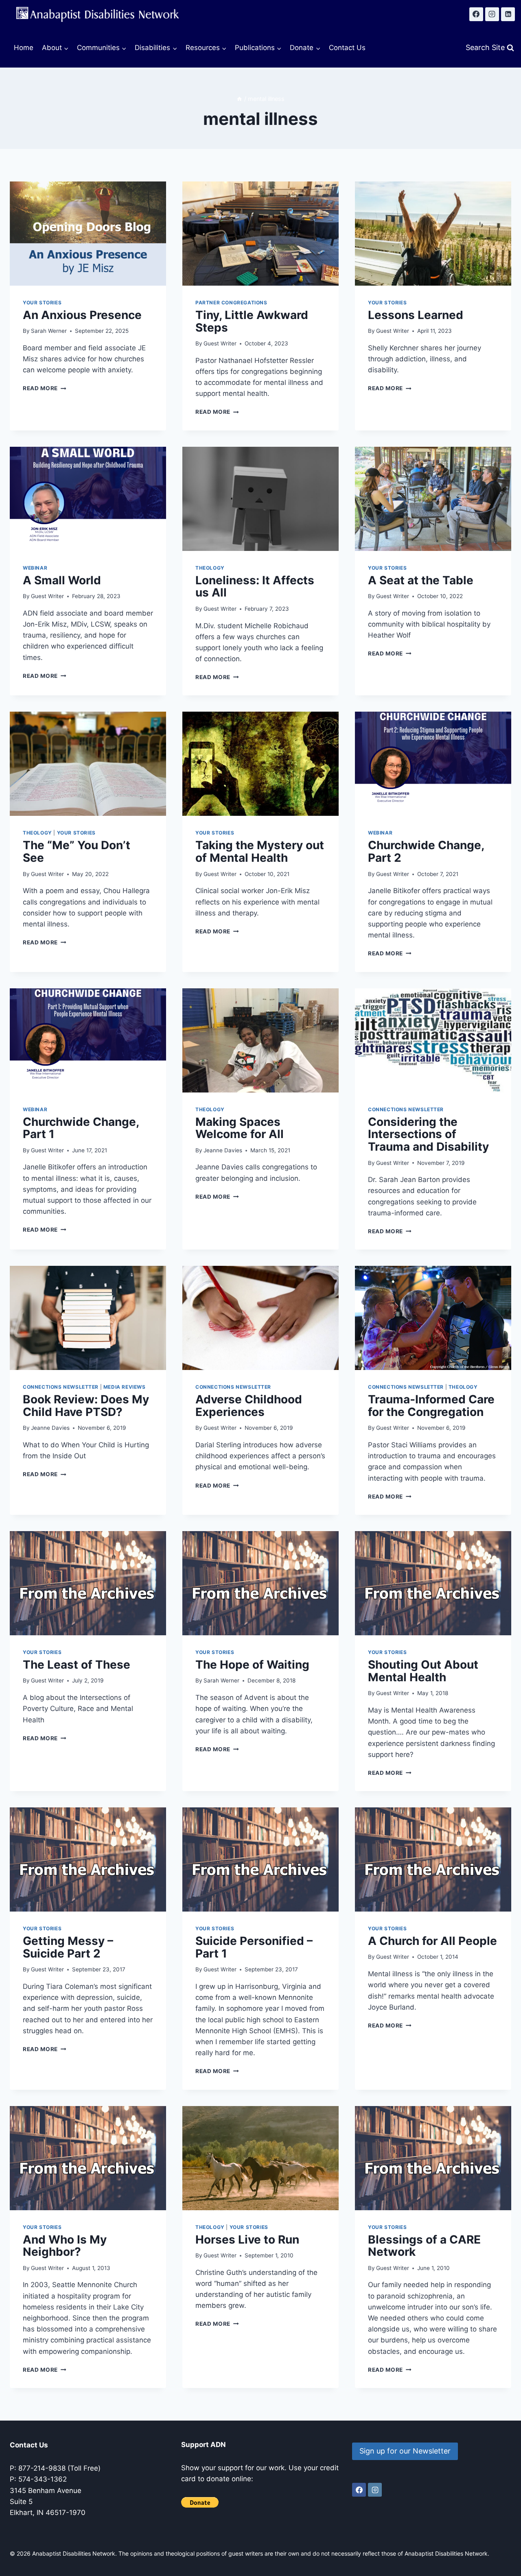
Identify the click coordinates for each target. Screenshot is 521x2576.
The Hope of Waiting (252, 1665)
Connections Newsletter (406, 1109)
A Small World (62, 580)
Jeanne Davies (223, 1150)
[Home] (239, 99)
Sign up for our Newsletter (405, 2451)
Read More (45, 388)
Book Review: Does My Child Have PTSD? (86, 1406)
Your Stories (42, 303)
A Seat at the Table (421, 580)
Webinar (35, 568)
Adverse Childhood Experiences (249, 1406)
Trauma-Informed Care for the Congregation (431, 1406)
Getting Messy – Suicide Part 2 (68, 1947)
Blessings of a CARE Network (424, 2246)
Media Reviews (125, 1387)
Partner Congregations (231, 303)
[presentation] (88, 234)
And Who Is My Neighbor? (65, 2246)
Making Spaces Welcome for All (240, 1128)
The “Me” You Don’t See (77, 851)
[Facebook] (476, 14)
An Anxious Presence (82, 315)
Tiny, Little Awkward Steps (252, 321)
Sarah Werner (49, 331)
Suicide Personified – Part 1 (254, 1947)
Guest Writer (220, 343)
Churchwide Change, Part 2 (426, 851)
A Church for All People (432, 1941)
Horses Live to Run (247, 2240)
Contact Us (347, 48)
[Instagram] (492, 14)
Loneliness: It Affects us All (255, 587)
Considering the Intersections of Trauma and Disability (428, 1134)
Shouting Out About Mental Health (423, 1671)
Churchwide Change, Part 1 (81, 1128)
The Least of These (77, 1665)
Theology (210, 568)
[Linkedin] (508, 14)
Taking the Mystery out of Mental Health (260, 851)
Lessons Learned (416, 315)
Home (24, 48)
